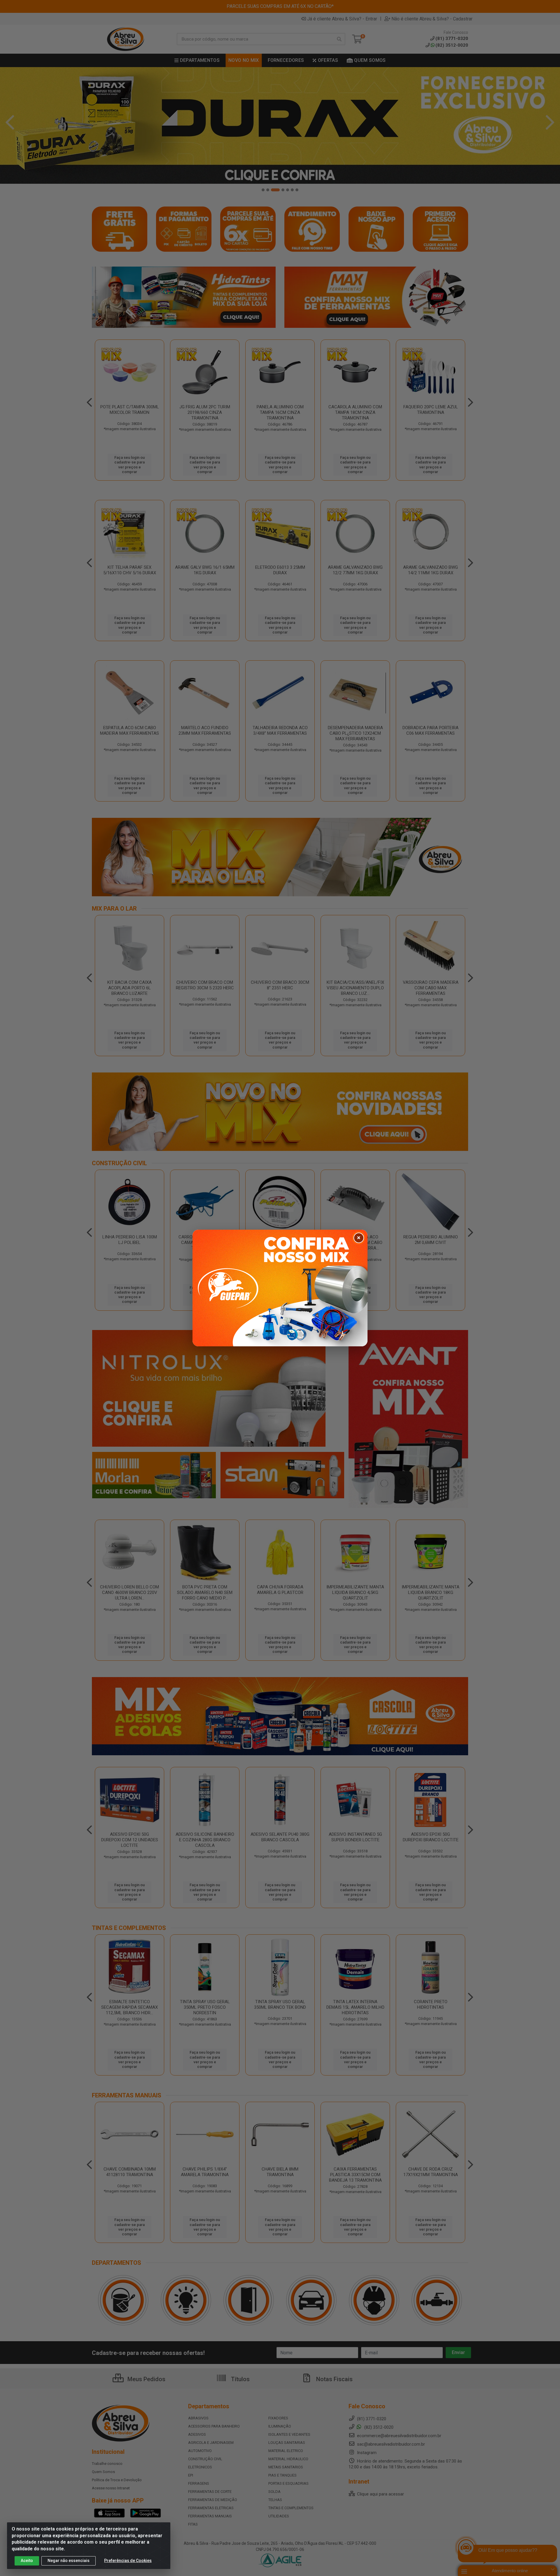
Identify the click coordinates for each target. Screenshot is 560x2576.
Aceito (27, 2561)
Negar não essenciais (69, 2561)
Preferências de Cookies (128, 2561)
